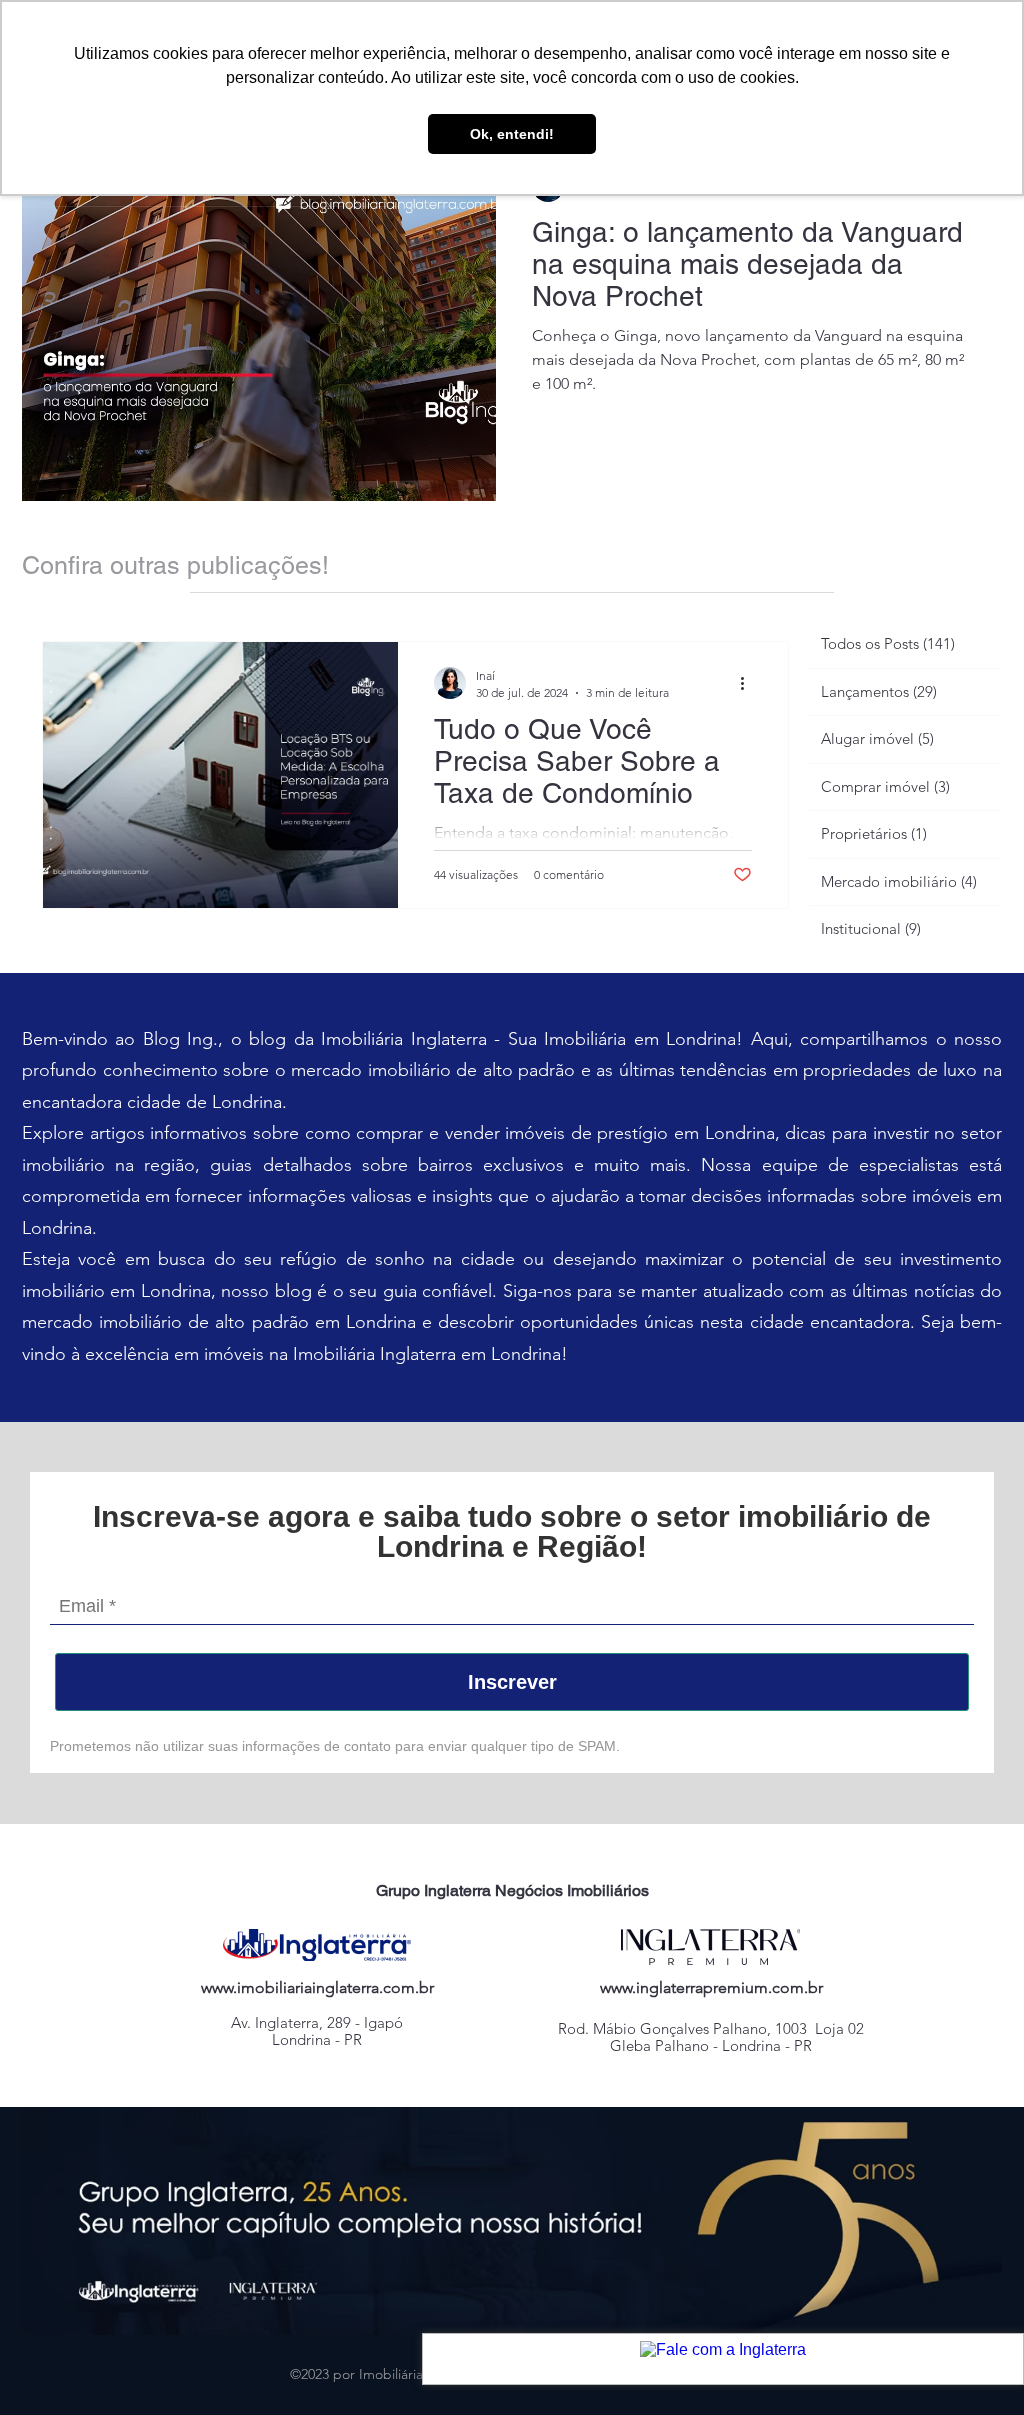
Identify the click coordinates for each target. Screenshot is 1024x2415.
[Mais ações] (749, 683)
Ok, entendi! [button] (512, 134)
